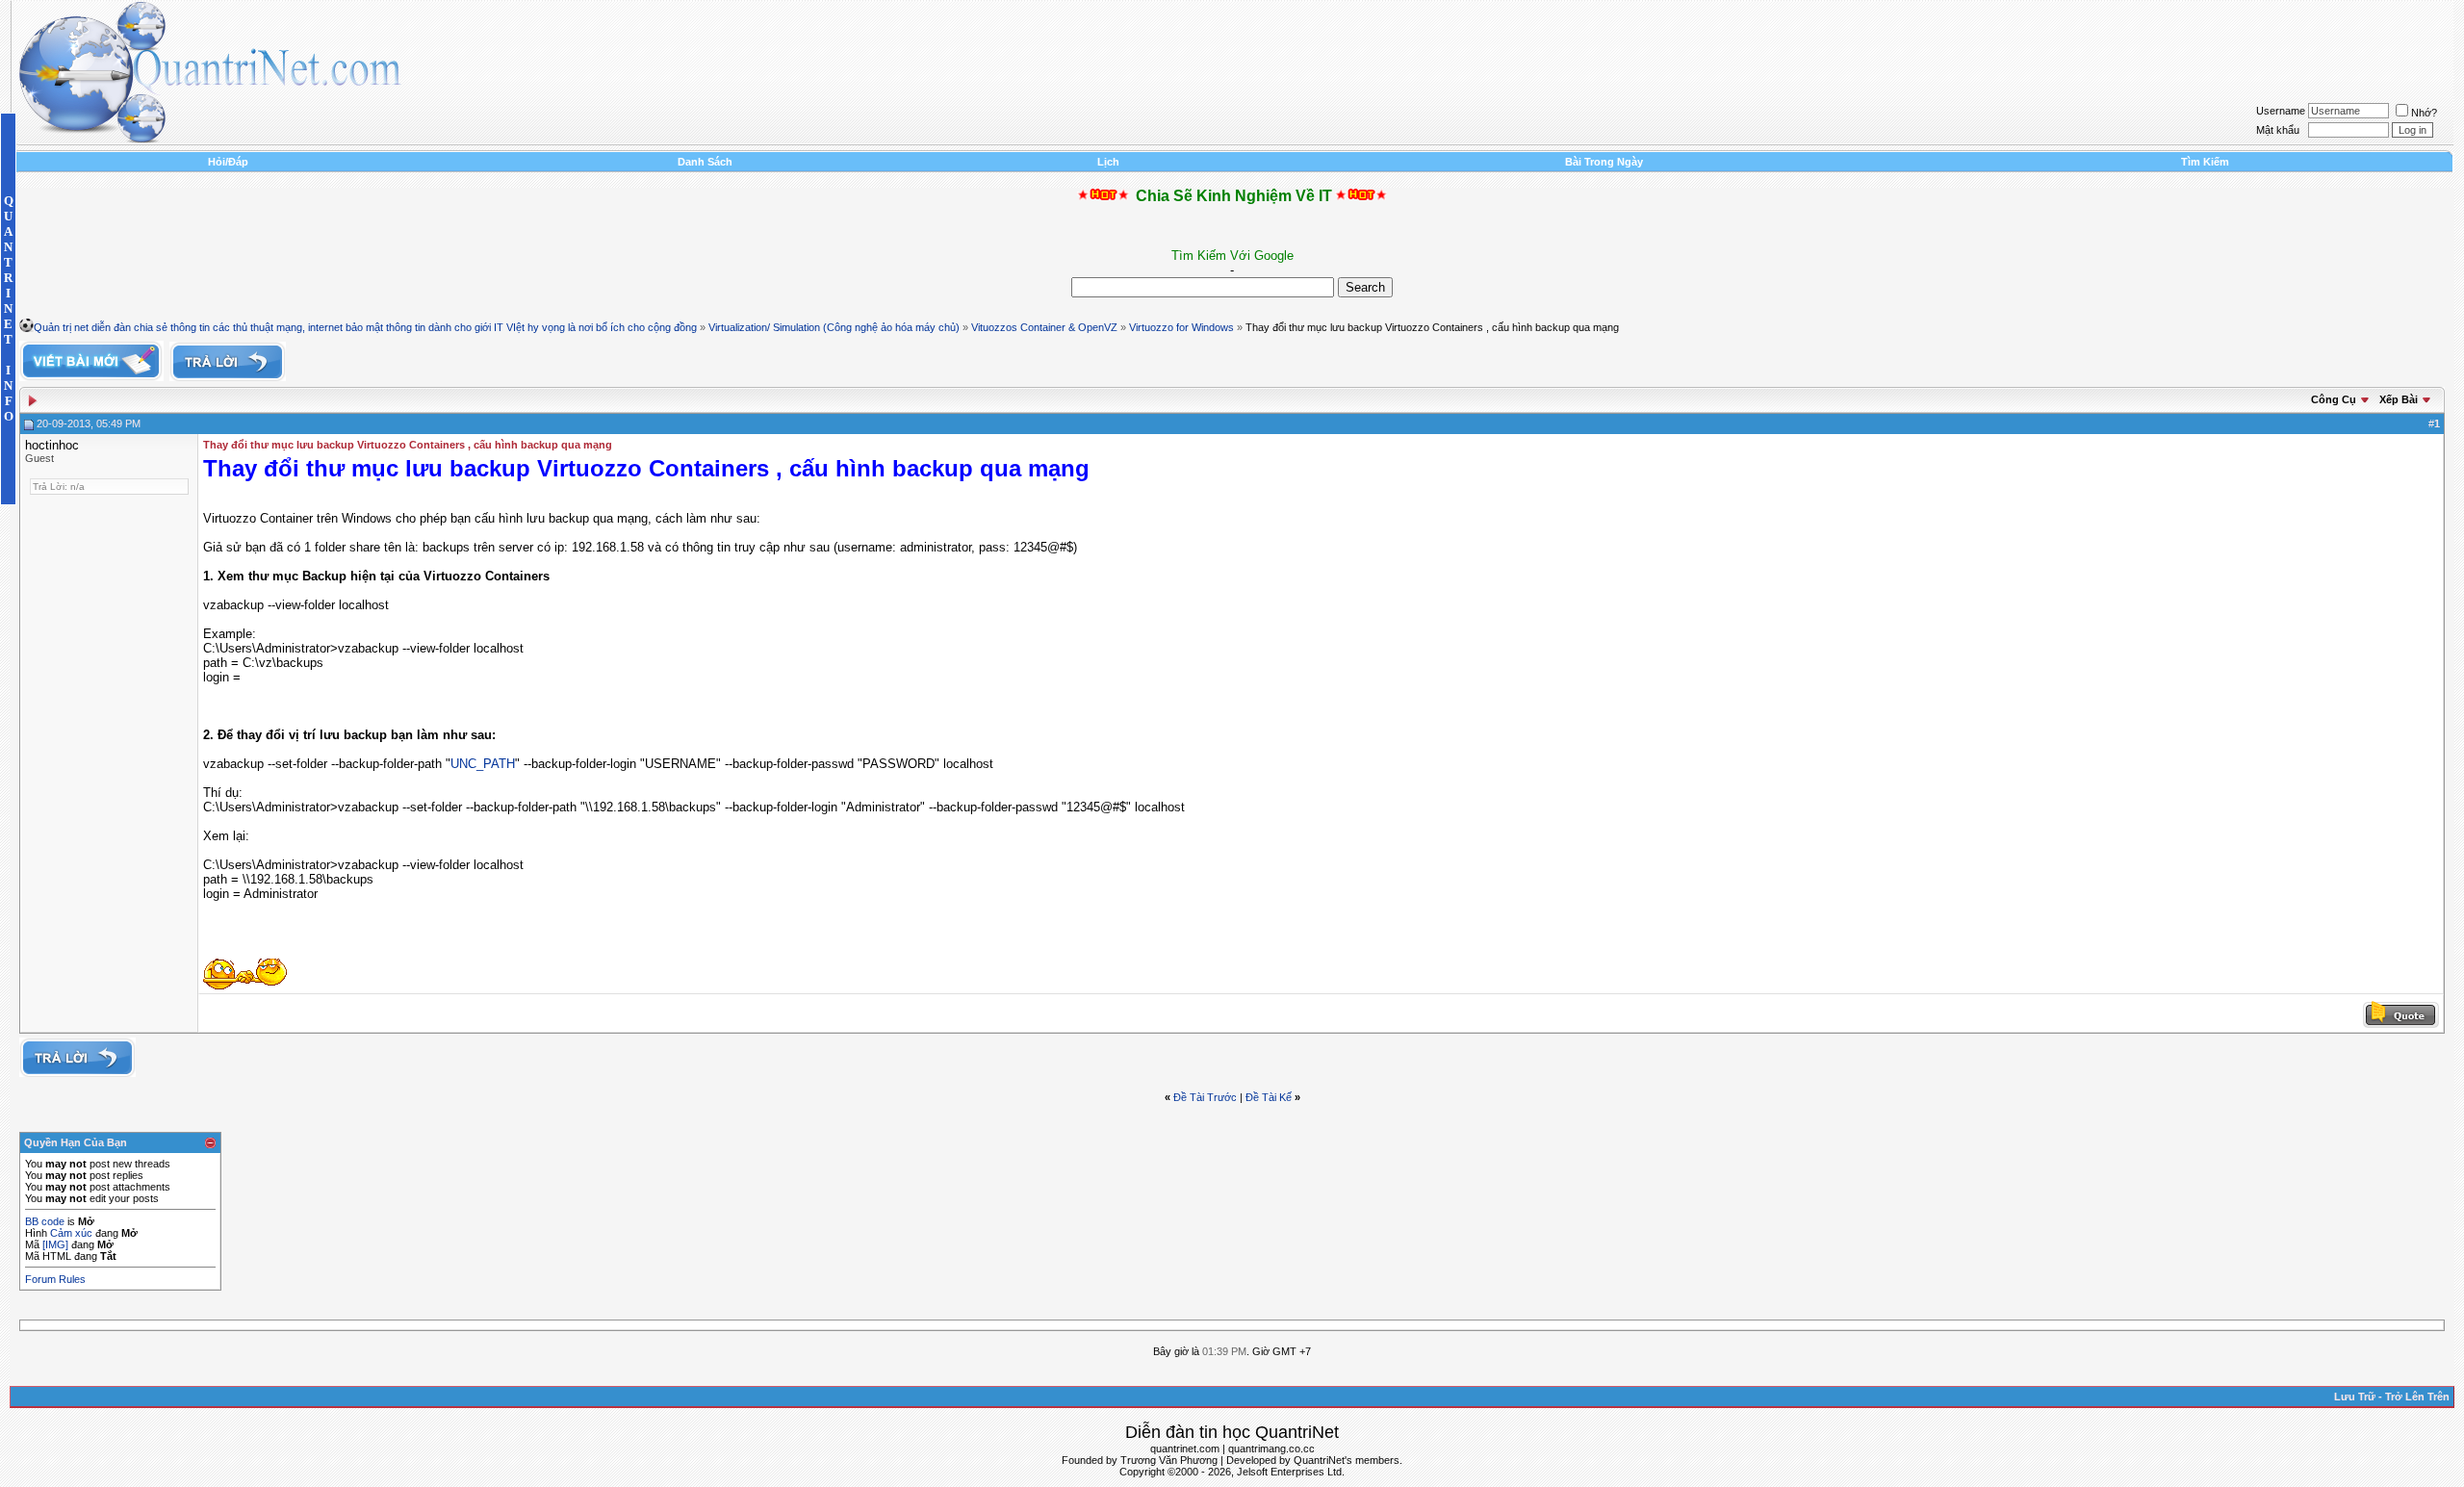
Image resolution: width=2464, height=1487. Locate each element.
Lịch (1108, 162)
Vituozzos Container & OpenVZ (1044, 327)
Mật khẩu (2278, 130)
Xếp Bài (2399, 399)
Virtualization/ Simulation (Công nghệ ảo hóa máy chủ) (834, 327)
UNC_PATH (483, 764)
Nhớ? (2424, 113)
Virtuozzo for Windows (1181, 327)
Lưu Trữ (2355, 1397)
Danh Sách (705, 162)
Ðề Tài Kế (1269, 1097)
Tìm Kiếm (2205, 162)
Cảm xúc (71, 1233)
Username (2281, 111)
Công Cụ (2334, 399)
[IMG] (55, 1244)
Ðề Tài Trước (1205, 1097)
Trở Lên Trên (2417, 1397)
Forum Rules (55, 1279)
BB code (45, 1221)
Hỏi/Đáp (228, 162)
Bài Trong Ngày (1604, 162)
